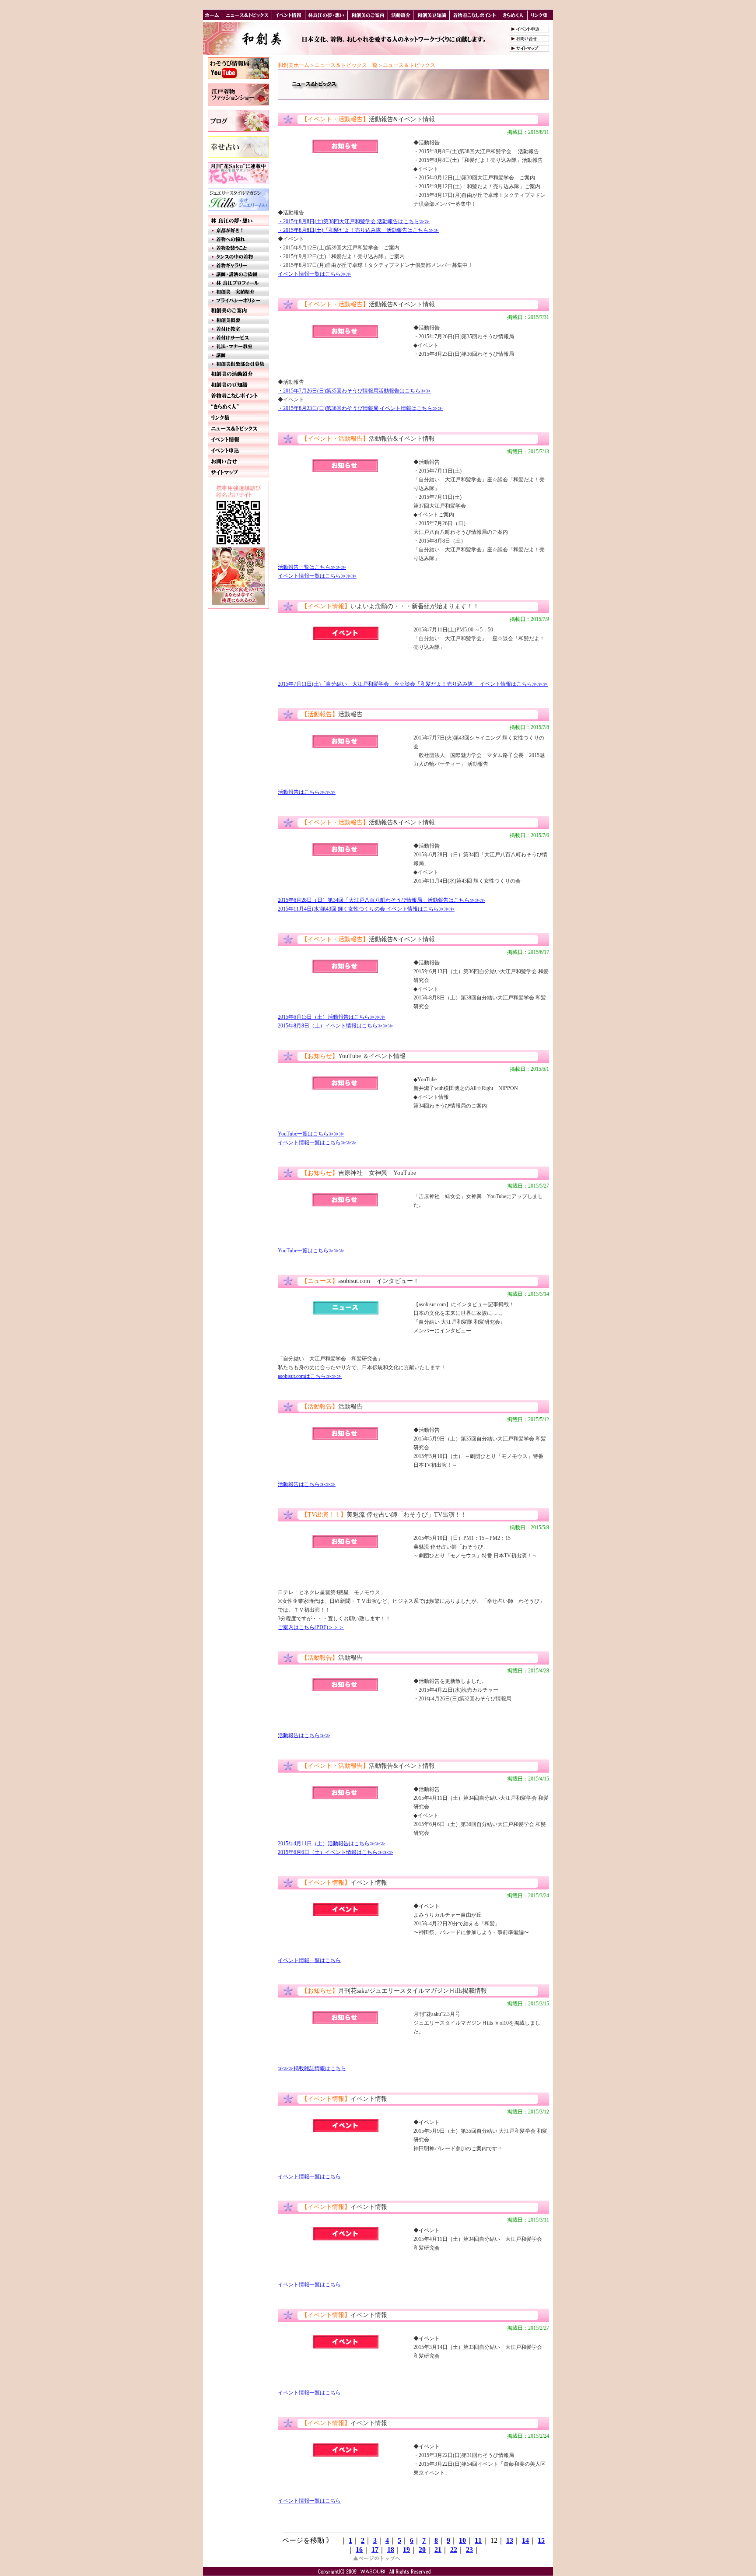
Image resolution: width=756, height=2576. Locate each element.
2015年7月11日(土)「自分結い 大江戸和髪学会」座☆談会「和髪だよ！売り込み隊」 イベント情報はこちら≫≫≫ (413, 684)
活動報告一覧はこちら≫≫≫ (312, 567)
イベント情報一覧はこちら (309, 1960)
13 (510, 2540)
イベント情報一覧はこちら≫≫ (315, 274)
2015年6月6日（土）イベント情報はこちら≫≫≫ (336, 1852)
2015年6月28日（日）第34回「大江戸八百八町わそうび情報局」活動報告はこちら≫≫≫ (381, 900)
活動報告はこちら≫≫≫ (307, 792)
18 (391, 2550)
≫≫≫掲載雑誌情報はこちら (312, 2068)
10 (462, 2540)
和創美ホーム (294, 65)
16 (359, 2550)
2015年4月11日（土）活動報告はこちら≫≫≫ (332, 1844)
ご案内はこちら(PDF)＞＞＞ (311, 1627)
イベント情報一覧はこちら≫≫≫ (317, 576)
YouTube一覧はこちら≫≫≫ (311, 1134)
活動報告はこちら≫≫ (304, 1735)
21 (438, 2550)
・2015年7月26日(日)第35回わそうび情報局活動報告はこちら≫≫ (354, 391)
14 (525, 2540)
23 (469, 2550)
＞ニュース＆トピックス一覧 (343, 65)
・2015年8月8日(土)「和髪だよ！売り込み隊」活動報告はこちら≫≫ (358, 230)
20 (422, 2550)
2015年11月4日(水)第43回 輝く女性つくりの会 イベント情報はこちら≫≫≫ (366, 909)
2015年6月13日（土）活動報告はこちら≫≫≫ (332, 1017)
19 (406, 2550)
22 (454, 2550)
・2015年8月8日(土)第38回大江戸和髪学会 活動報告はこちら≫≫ (354, 221)
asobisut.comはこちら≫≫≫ (310, 1376)
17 (375, 2550)
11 (478, 2540)
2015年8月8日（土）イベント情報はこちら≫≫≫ (336, 1026)
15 (541, 2540)
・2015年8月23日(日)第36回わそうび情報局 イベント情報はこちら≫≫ (360, 408)
